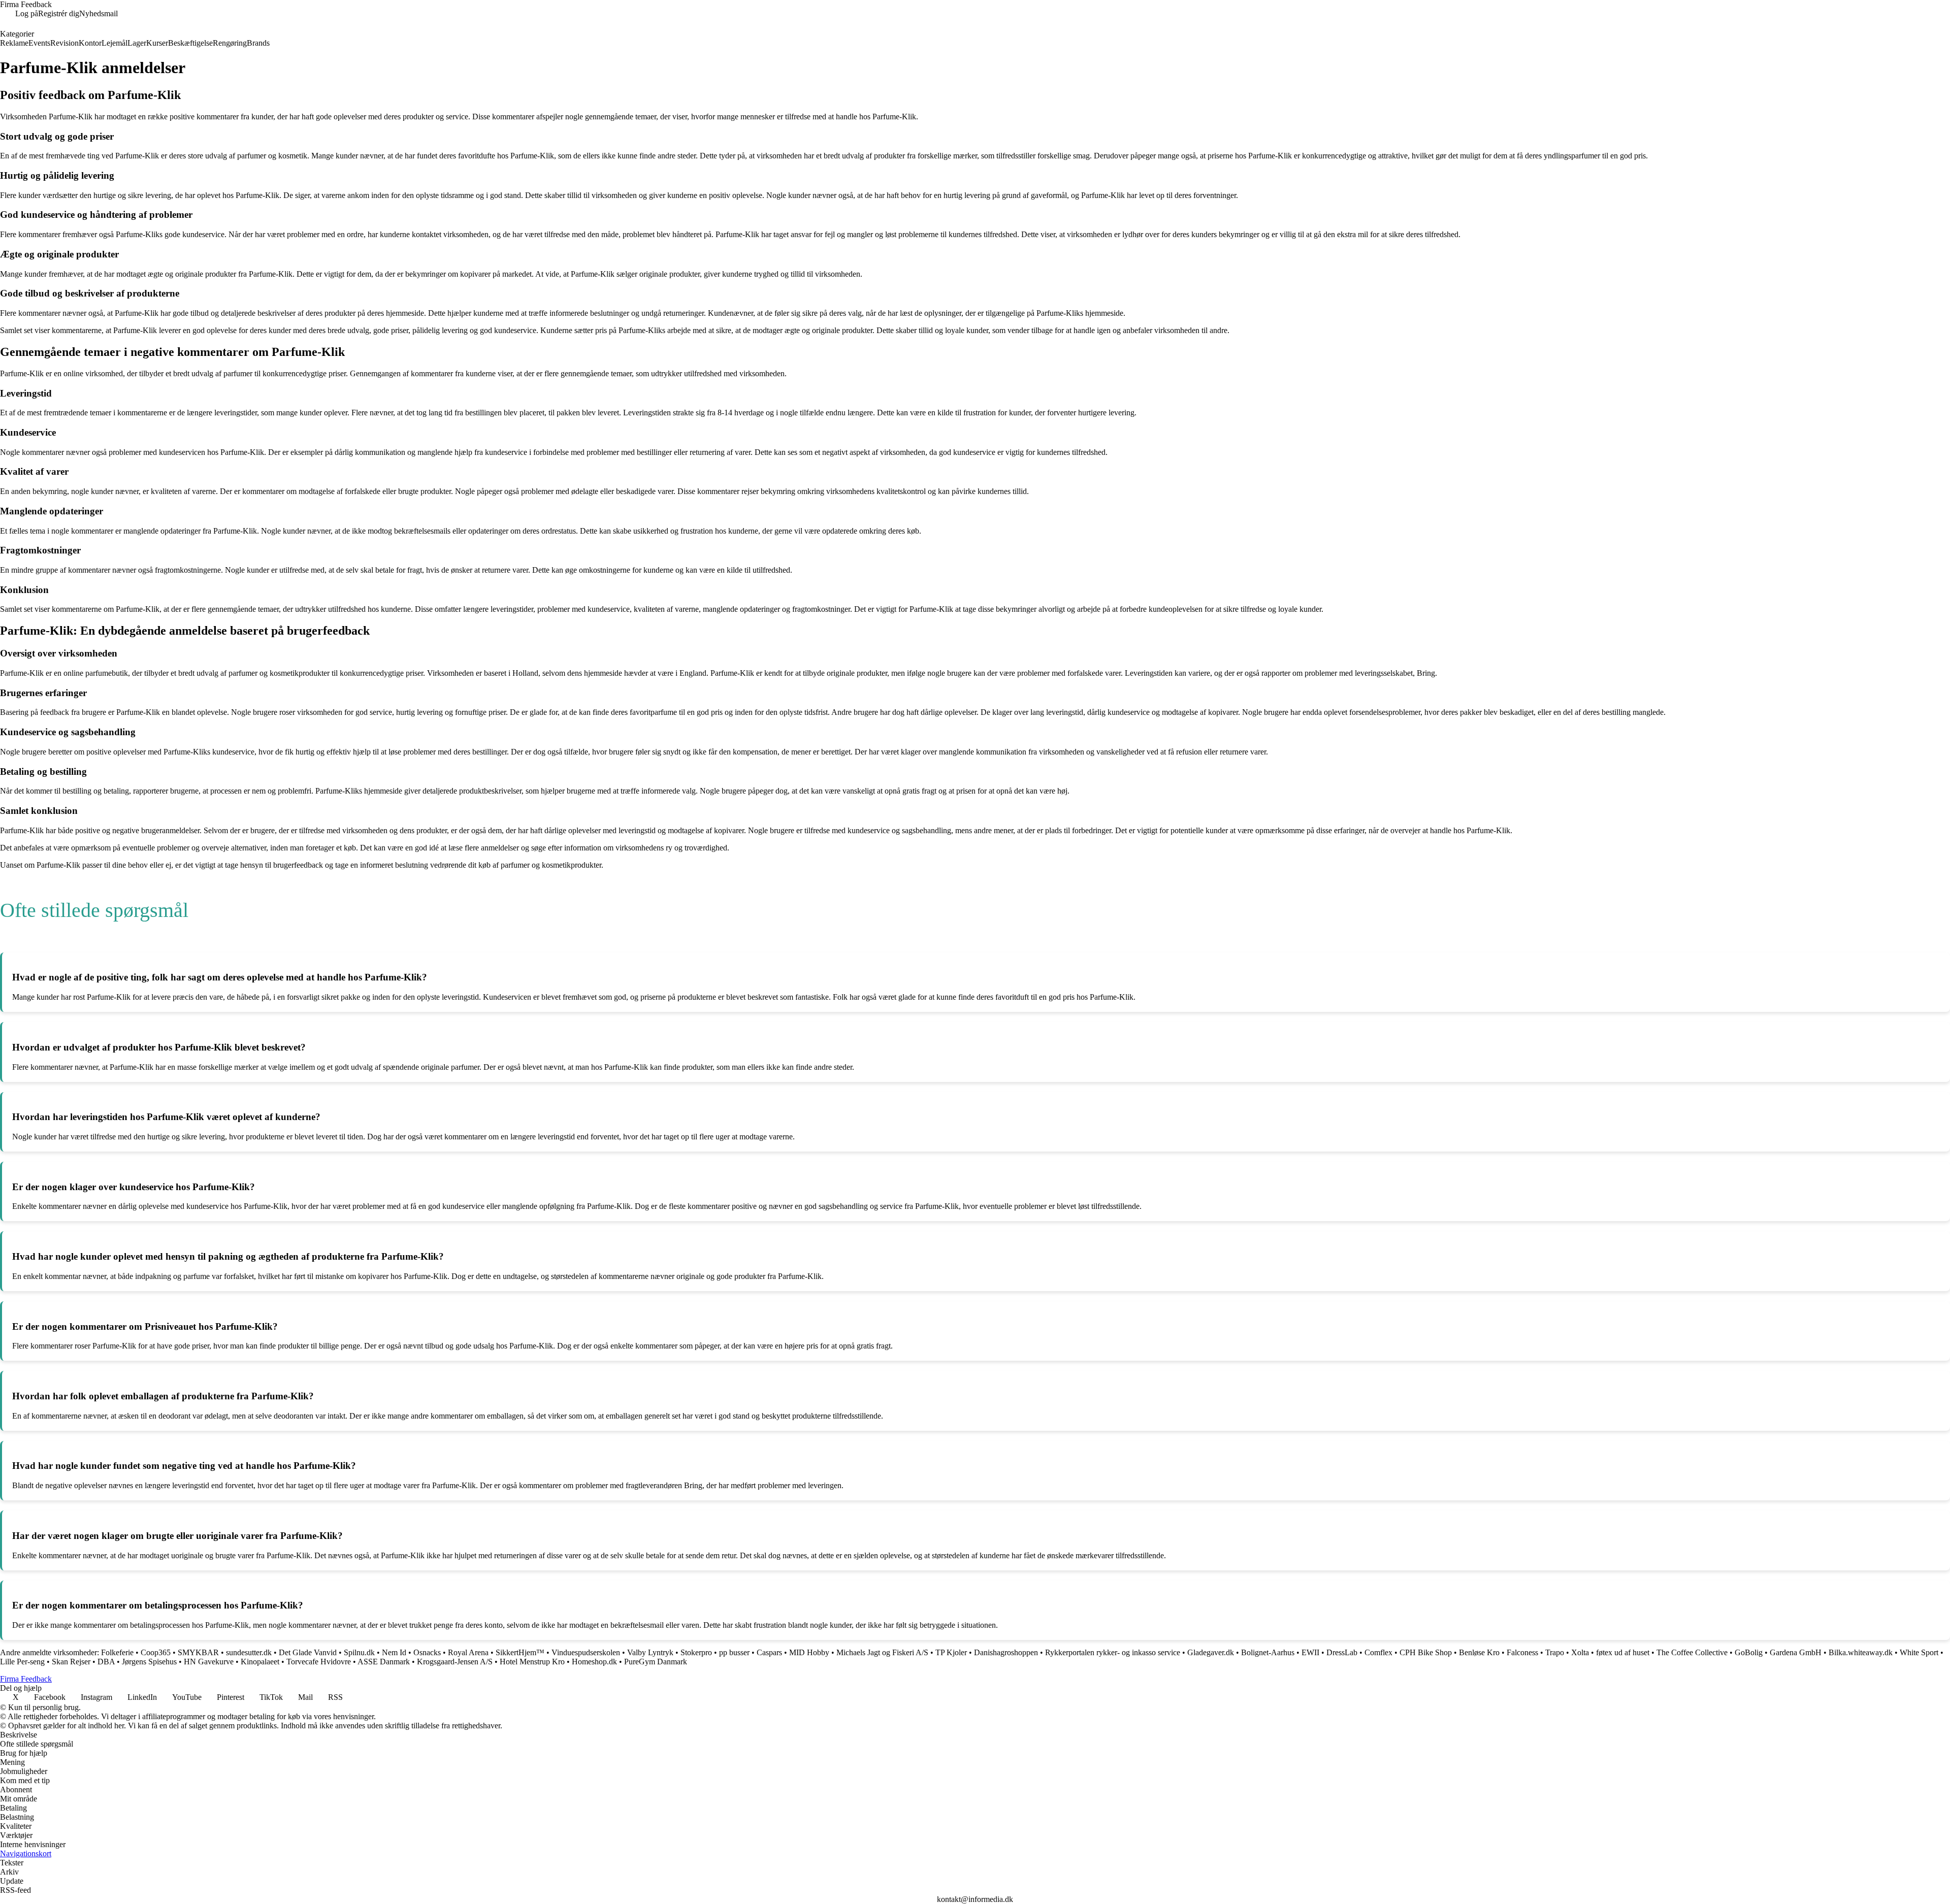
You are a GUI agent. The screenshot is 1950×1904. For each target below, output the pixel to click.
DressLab (1342, 1652)
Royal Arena (468, 1652)
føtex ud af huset (1623, 1652)
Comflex (1378, 1652)
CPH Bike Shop (1426, 1652)
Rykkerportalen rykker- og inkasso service (1113, 1652)
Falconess (1522, 1652)
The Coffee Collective (1692, 1652)
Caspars (769, 1652)
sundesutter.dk (249, 1652)
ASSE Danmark (384, 1662)
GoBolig (1749, 1652)
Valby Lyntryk (650, 1652)
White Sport (1919, 1652)
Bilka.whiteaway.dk (1861, 1652)
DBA (106, 1662)
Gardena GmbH (1796, 1652)
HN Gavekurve (209, 1662)
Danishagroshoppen (1006, 1652)
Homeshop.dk (594, 1662)
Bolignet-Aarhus (1268, 1652)
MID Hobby (809, 1652)
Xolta (1580, 1652)
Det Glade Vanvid (308, 1652)
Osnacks (427, 1652)
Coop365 (156, 1652)
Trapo (1555, 1652)
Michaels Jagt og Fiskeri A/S (882, 1652)
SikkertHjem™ (520, 1652)
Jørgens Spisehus (149, 1662)
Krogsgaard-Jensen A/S (455, 1662)
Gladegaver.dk (1211, 1652)
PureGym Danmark (656, 1662)
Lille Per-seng (22, 1662)
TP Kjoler (951, 1652)
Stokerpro (696, 1652)
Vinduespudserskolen (586, 1652)
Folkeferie (117, 1652)
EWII (1310, 1652)
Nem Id (394, 1652)
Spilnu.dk (359, 1652)
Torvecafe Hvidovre (319, 1662)
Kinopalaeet (260, 1662)
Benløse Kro (1479, 1652)
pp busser (734, 1652)
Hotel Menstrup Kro (532, 1662)
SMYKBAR (198, 1652)
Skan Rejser (71, 1662)
